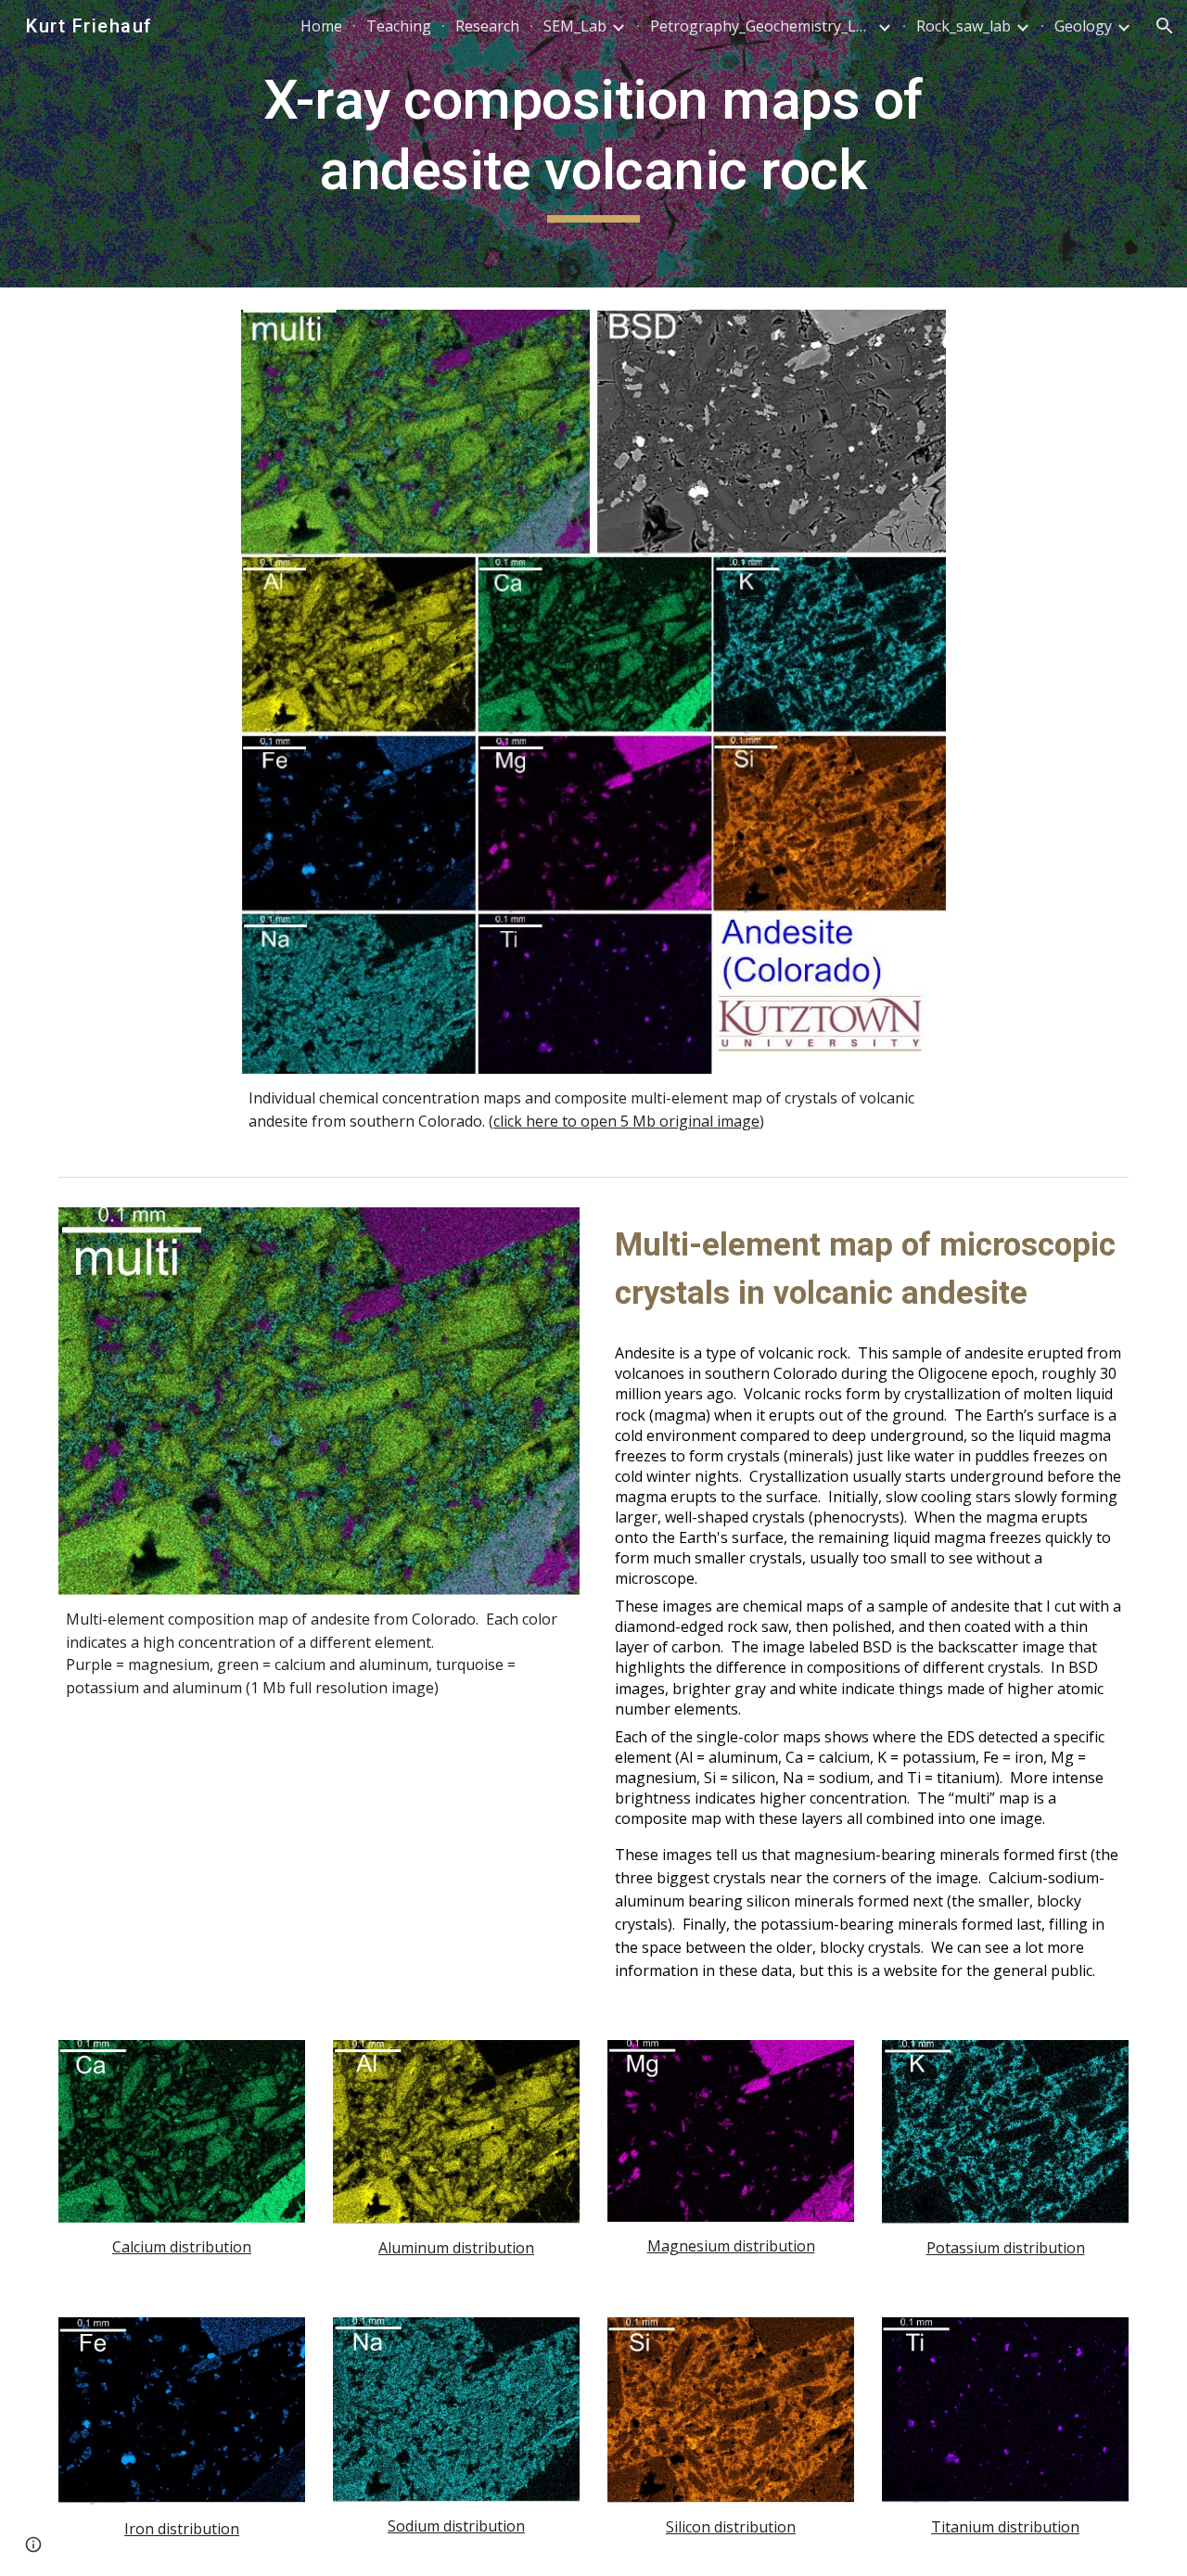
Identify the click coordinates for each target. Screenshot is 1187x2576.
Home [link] (321, 26)
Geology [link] (1083, 26)
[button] (1165, 26)
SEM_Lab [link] (575, 26)
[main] (593, 143)
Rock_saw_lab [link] (964, 26)
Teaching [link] (399, 26)
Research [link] (487, 26)
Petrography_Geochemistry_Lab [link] (761, 26)
